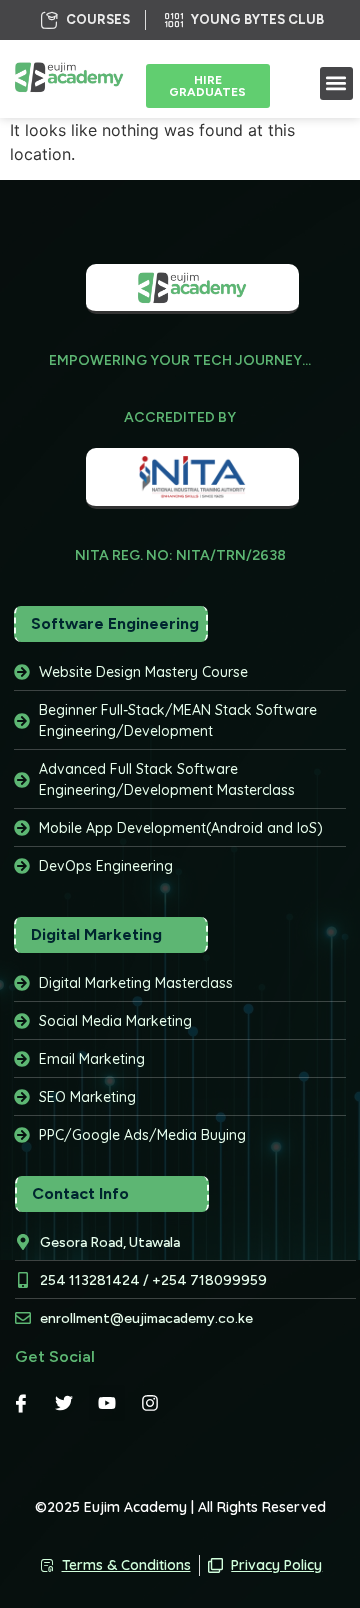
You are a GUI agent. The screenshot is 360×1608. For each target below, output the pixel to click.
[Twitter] (64, 1403)
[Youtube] (107, 1403)
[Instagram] (150, 1403)
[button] (336, 83)
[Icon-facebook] (21, 1403)
